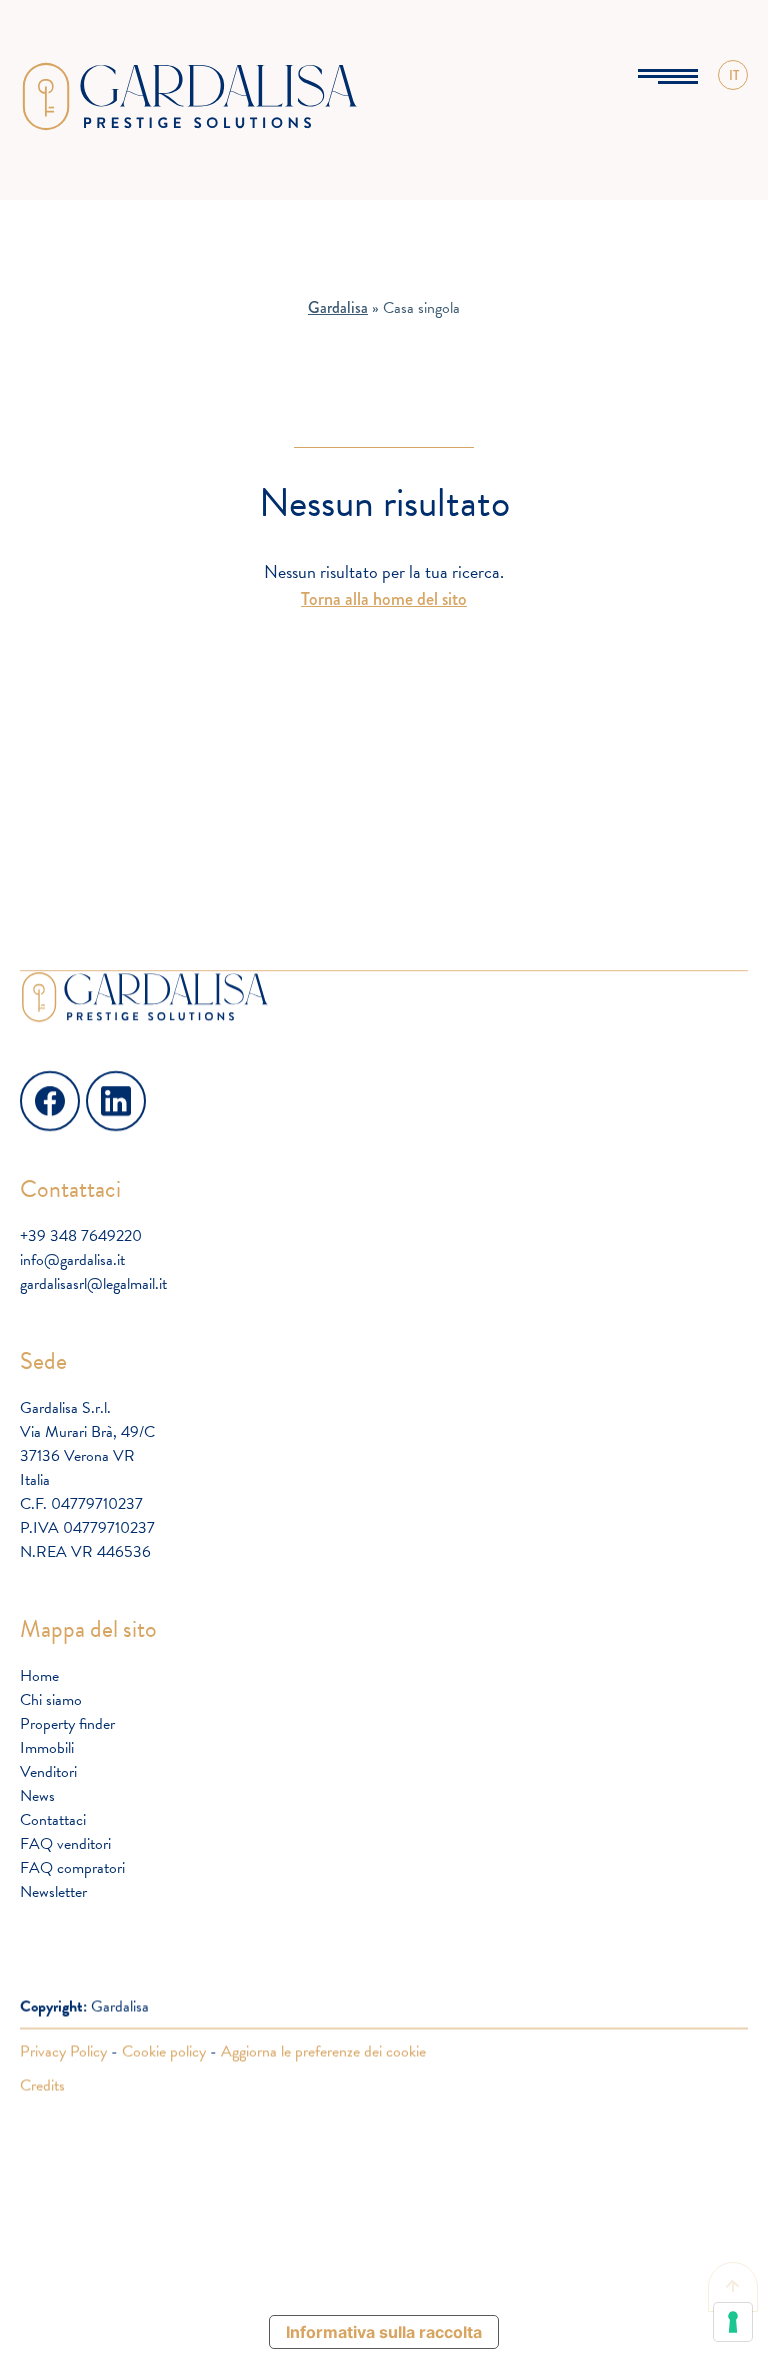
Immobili (47, 1748)
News (37, 1796)
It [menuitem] (733, 99)
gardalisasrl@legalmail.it (93, 1284)
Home (39, 1676)
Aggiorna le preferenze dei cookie (323, 2051)
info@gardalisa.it (72, 1260)
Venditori (48, 1772)
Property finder (67, 1724)
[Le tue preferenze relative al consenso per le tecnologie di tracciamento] (733, 2322)
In (94, 1082)
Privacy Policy (63, 2051)
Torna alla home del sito (384, 599)
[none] (733, 75)
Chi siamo (51, 1700)
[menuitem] (733, 75)
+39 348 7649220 (81, 1236)
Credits (42, 2085)
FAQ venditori (65, 1844)
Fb (30, 1082)
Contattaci (53, 1820)
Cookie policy (164, 2051)
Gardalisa (338, 307)
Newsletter (53, 1892)
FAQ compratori (72, 1868)
